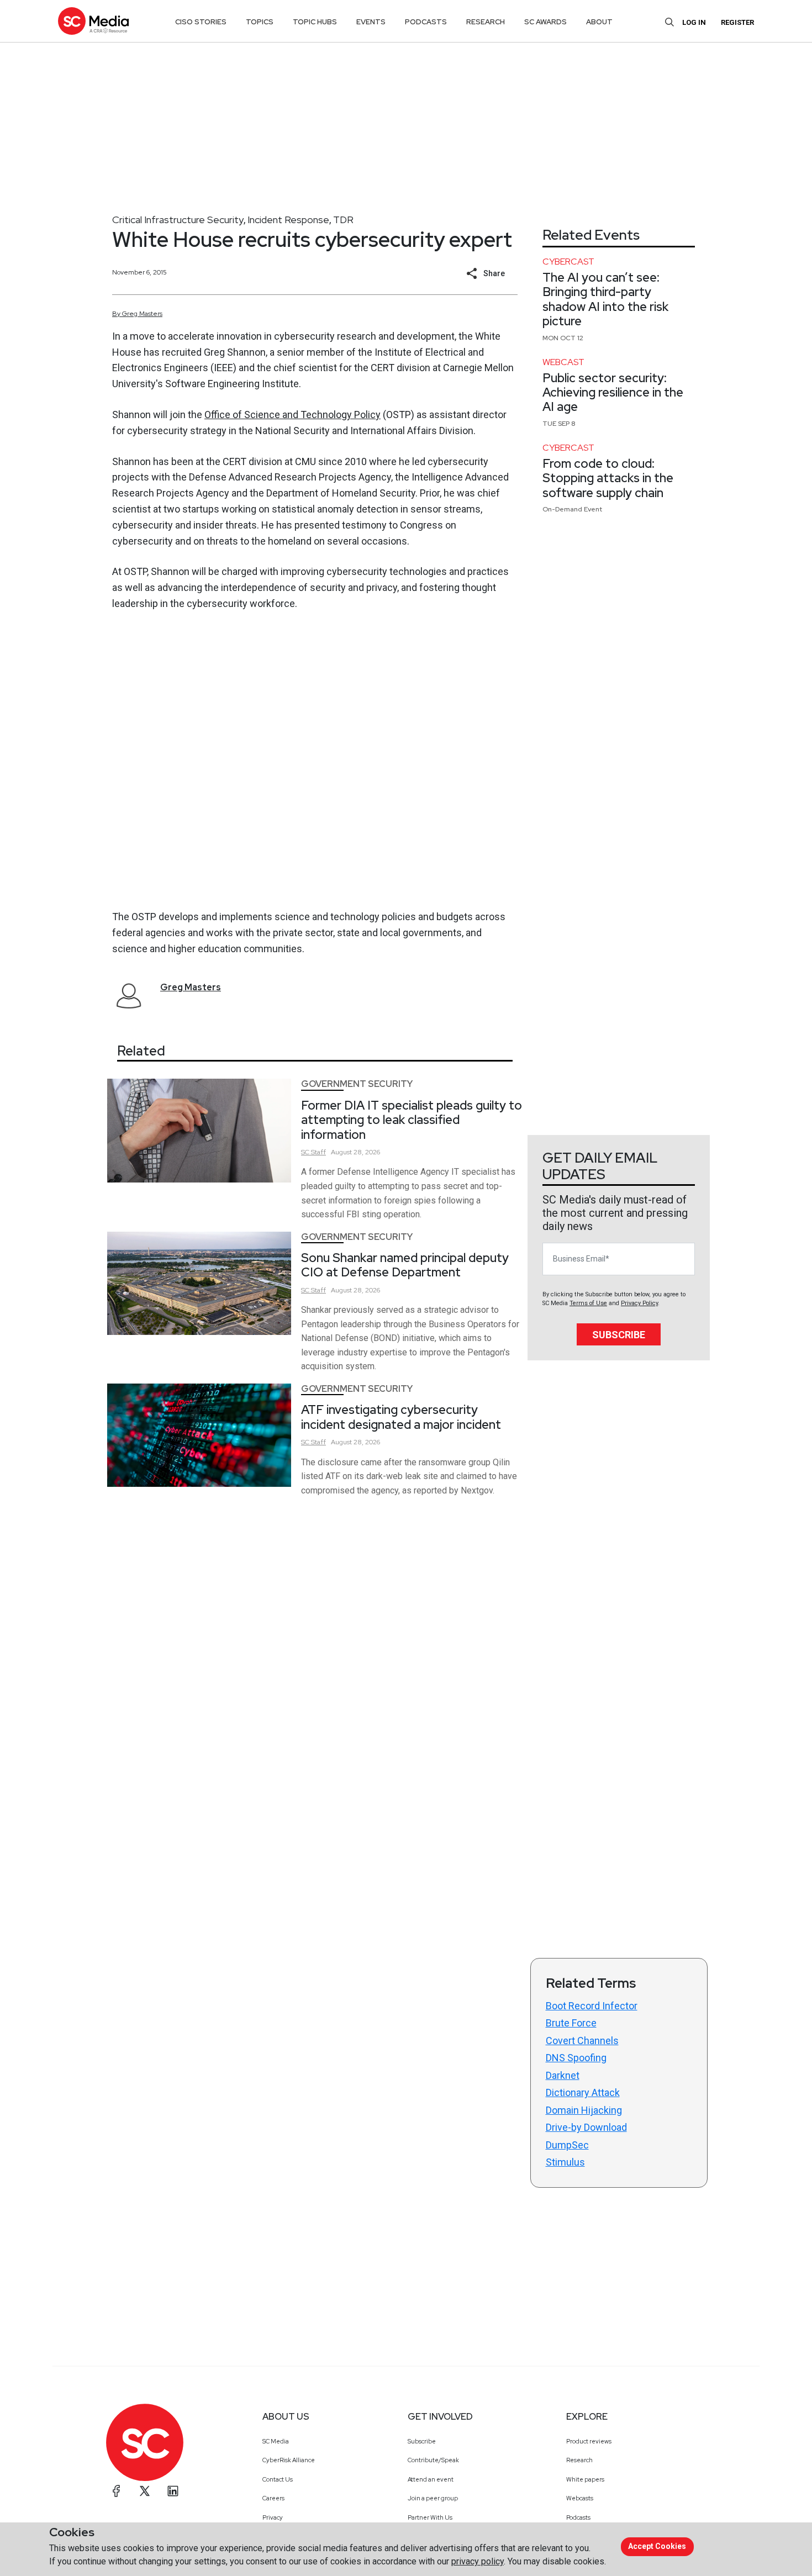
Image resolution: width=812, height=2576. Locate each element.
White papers (585, 2479)
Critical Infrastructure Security (178, 220)
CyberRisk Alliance (289, 2460)
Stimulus (565, 2162)
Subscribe (619, 1335)
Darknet (563, 2075)
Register (737, 22)
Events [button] (371, 22)
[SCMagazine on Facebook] (117, 2491)
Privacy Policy (639, 1303)
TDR (343, 220)
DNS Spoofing (576, 2058)
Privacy (273, 2517)
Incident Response (288, 220)
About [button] (599, 22)
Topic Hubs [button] (315, 22)
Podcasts (578, 2517)
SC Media (276, 2441)
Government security (357, 1084)
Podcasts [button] (426, 22)
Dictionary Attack (583, 2092)
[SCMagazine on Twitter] (145, 2491)
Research (579, 2460)
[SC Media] (93, 21)
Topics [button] (260, 22)
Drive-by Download (586, 2127)
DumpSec (567, 2145)
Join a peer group (433, 2498)
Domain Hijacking (584, 2110)
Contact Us (278, 2479)
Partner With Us (430, 2517)
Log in (694, 22)
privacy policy (478, 2561)
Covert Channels (582, 2041)
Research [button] (486, 22)
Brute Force (571, 2023)
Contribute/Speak (433, 2460)
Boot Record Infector (592, 2006)
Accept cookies (657, 2546)
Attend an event (431, 2479)
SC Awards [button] (545, 22)
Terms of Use (588, 1303)
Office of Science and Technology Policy (292, 415)
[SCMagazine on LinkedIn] (173, 2491)
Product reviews (589, 2441)
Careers (273, 2498)
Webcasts (580, 2498)
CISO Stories (201, 22)
